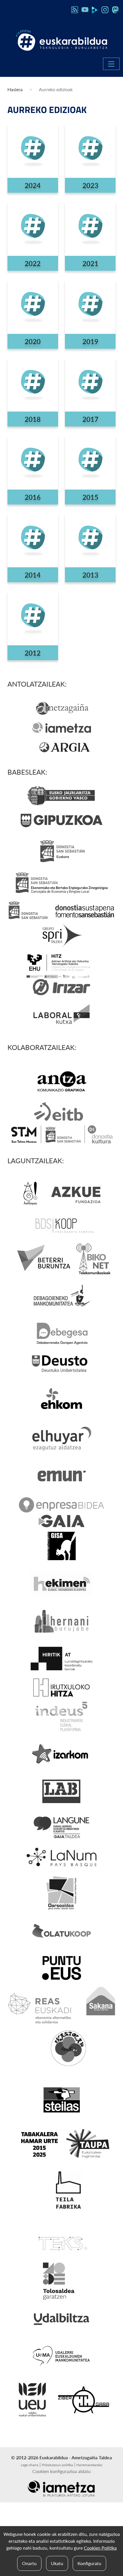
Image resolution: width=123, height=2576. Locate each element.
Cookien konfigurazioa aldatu (61, 2471)
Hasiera (15, 89)
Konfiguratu (89, 2563)
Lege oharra (30, 2465)
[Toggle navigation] (111, 64)
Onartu (29, 2563)
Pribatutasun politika (57, 2465)
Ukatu (57, 2563)
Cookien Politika (100, 2548)
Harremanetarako (89, 2465)
